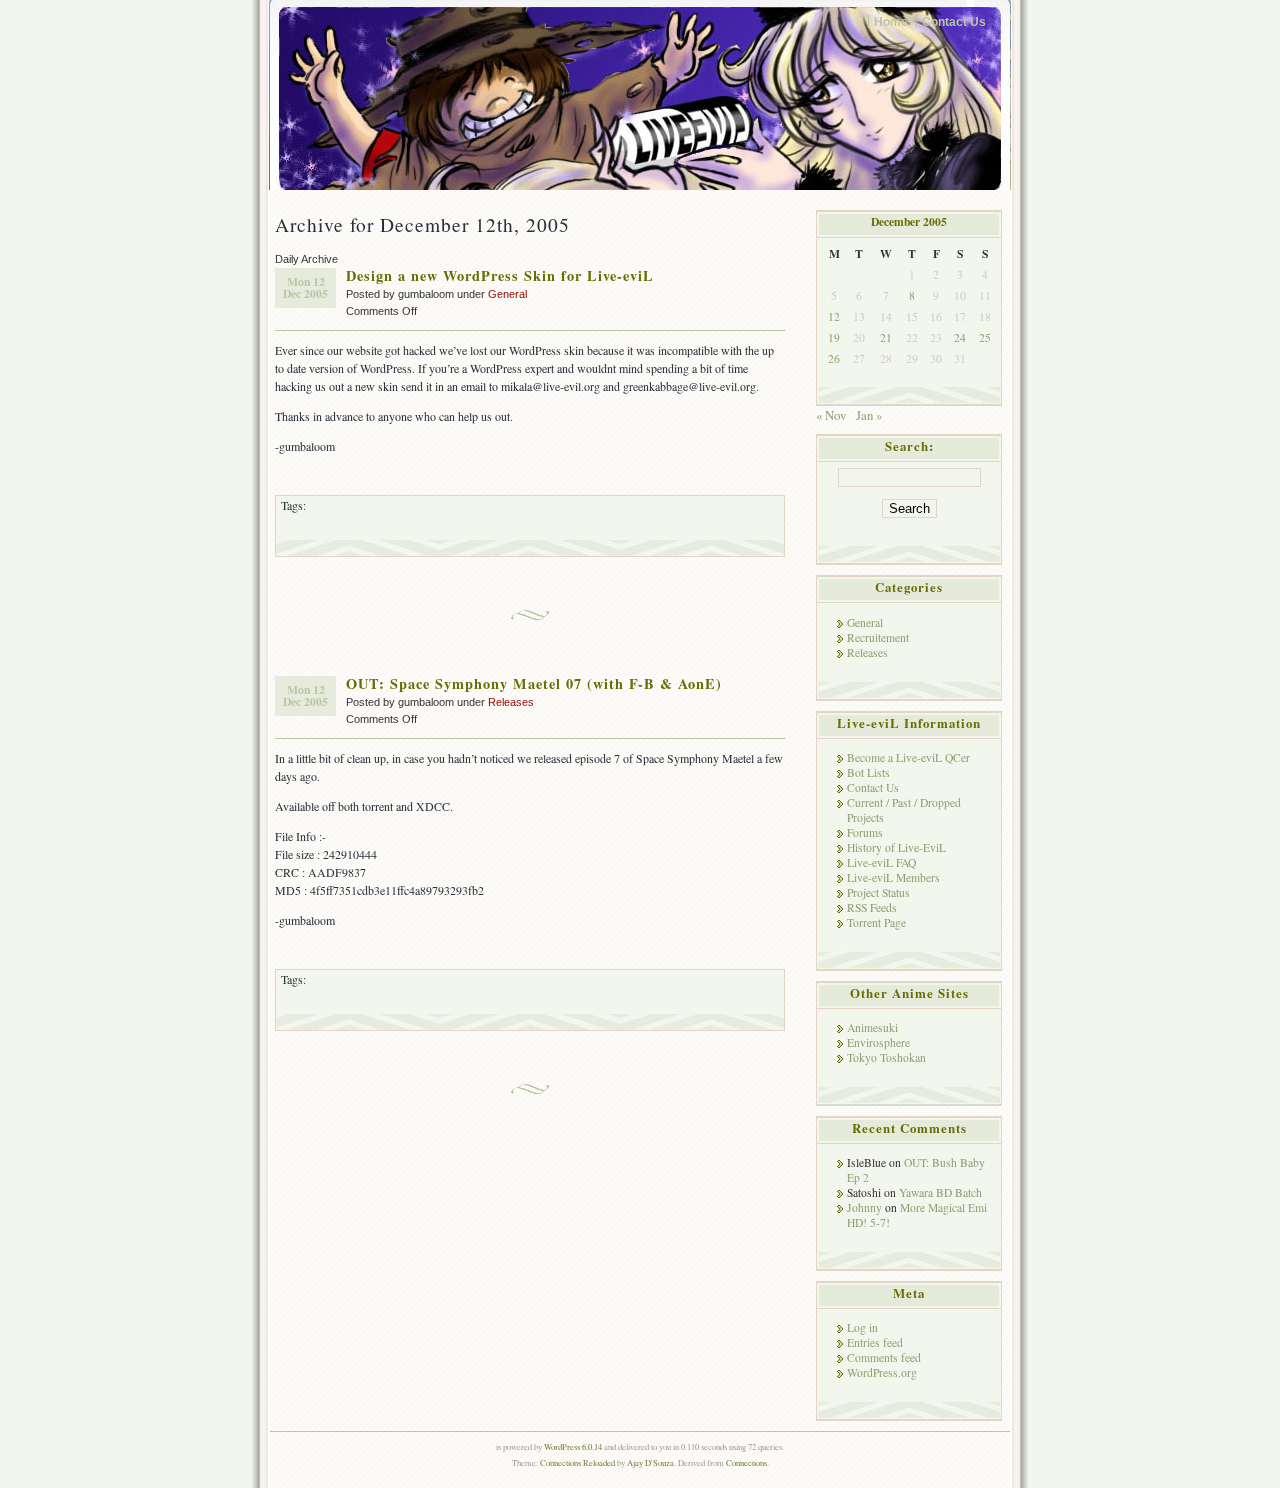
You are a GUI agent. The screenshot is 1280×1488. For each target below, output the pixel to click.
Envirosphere (878, 1042)
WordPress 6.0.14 (573, 1446)
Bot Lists (868, 772)
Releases (511, 702)
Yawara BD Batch (940, 1192)
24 (960, 337)
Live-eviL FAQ (881, 862)
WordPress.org (882, 1372)
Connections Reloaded (577, 1462)
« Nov (831, 415)
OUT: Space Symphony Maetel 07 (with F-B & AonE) (534, 683)
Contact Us (954, 21)
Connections (746, 1462)
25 (985, 337)
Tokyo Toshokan (886, 1057)
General (507, 294)
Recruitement (878, 637)
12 (834, 316)
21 (886, 337)
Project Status (878, 892)
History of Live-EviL (896, 847)
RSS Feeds (872, 907)
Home (891, 21)
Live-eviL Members (893, 877)
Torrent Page (876, 922)
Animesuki (872, 1027)
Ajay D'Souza (650, 1462)
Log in (862, 1327)
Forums (865, 832)
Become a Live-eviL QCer (908, 757)
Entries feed (875, 1342)
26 (834, 358)
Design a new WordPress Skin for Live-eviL (500, 275)
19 (834, 337)
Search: (909, 446)
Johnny (864, 1207)
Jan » (869, 415)
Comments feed (884, 1357)
